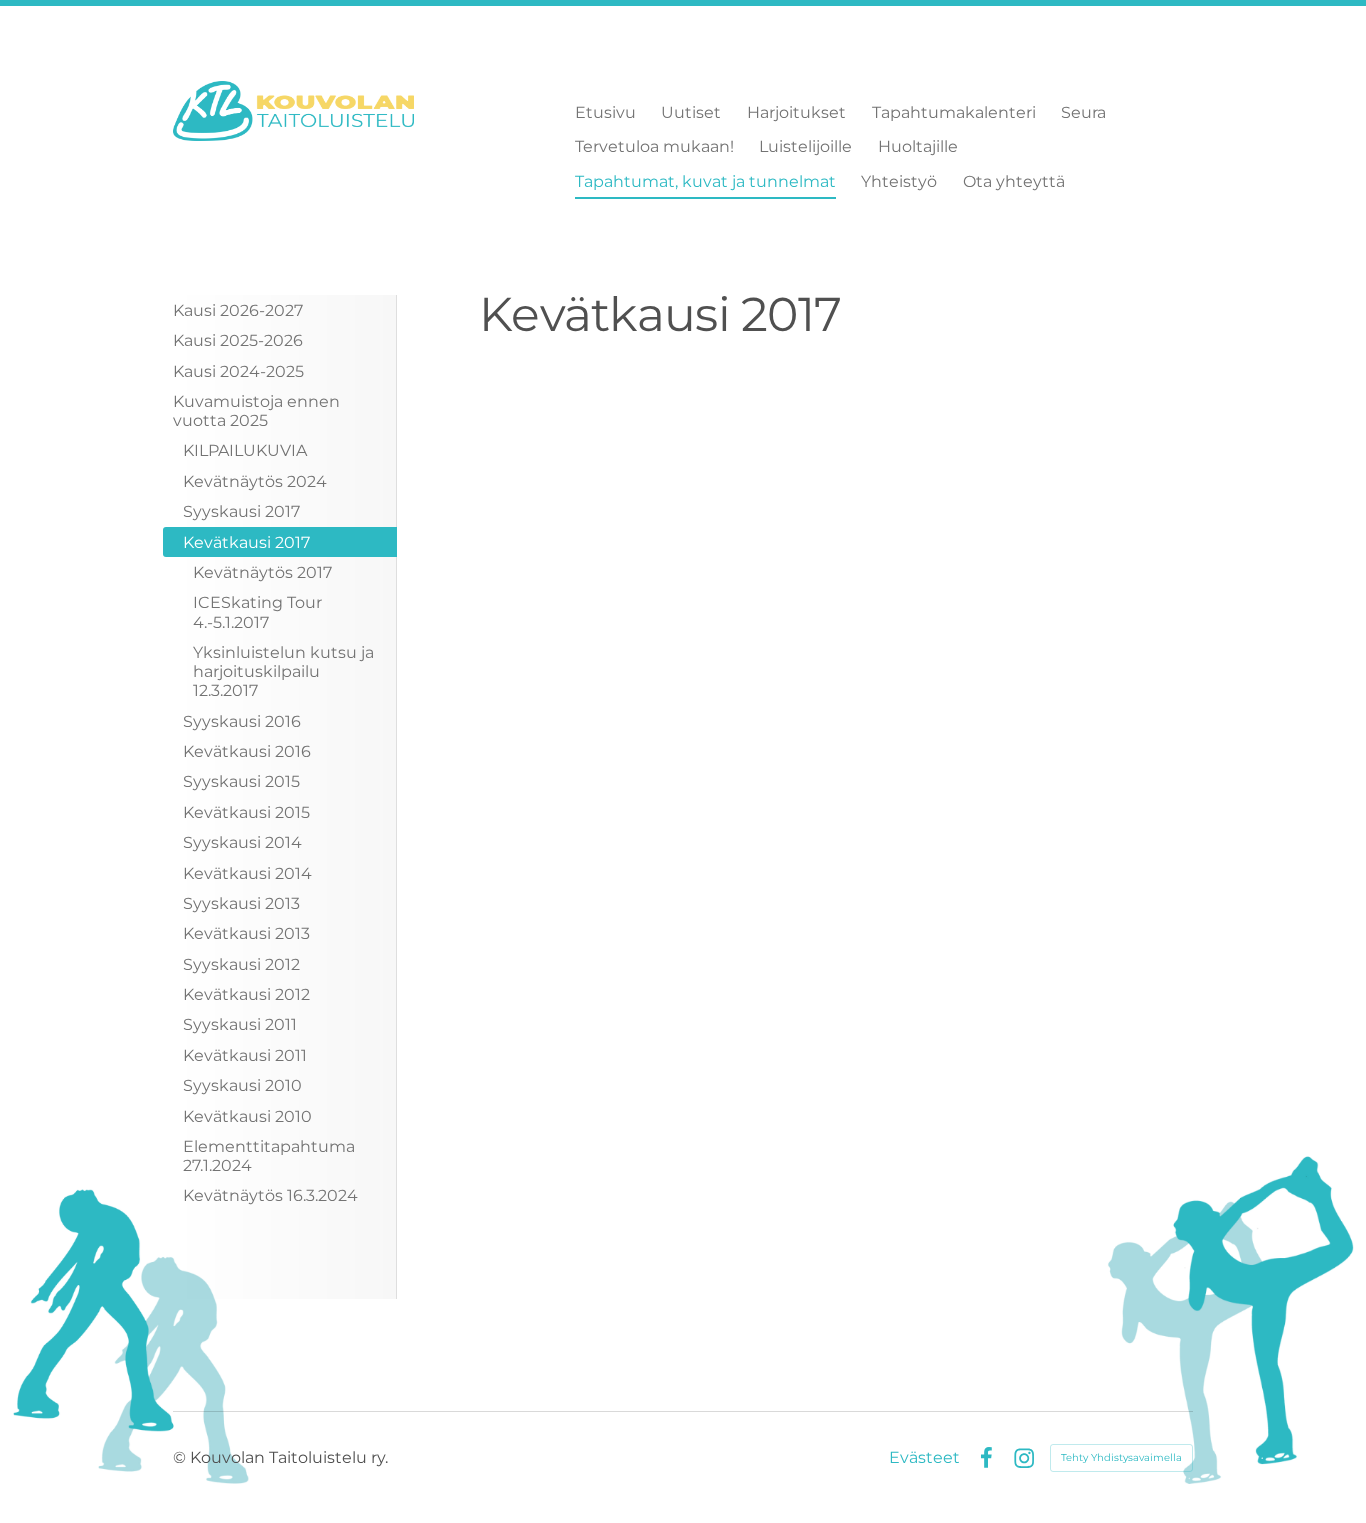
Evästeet (924, 1458)
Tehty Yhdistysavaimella (1121, 1457)
